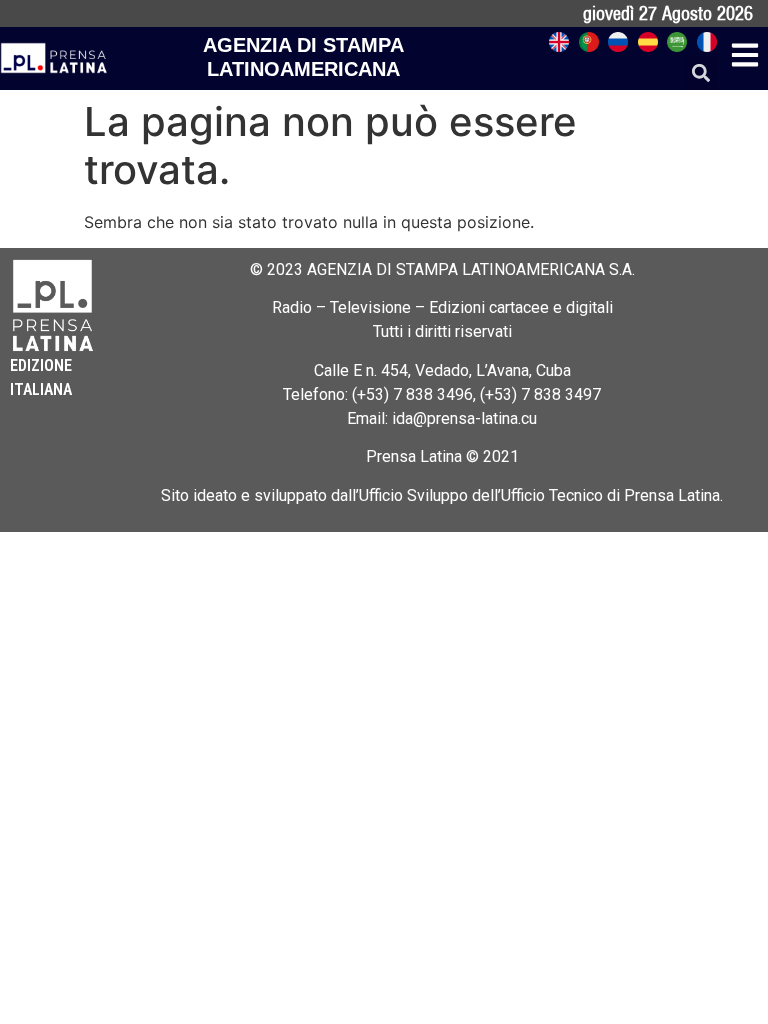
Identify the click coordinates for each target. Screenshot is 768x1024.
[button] (701, 73)
